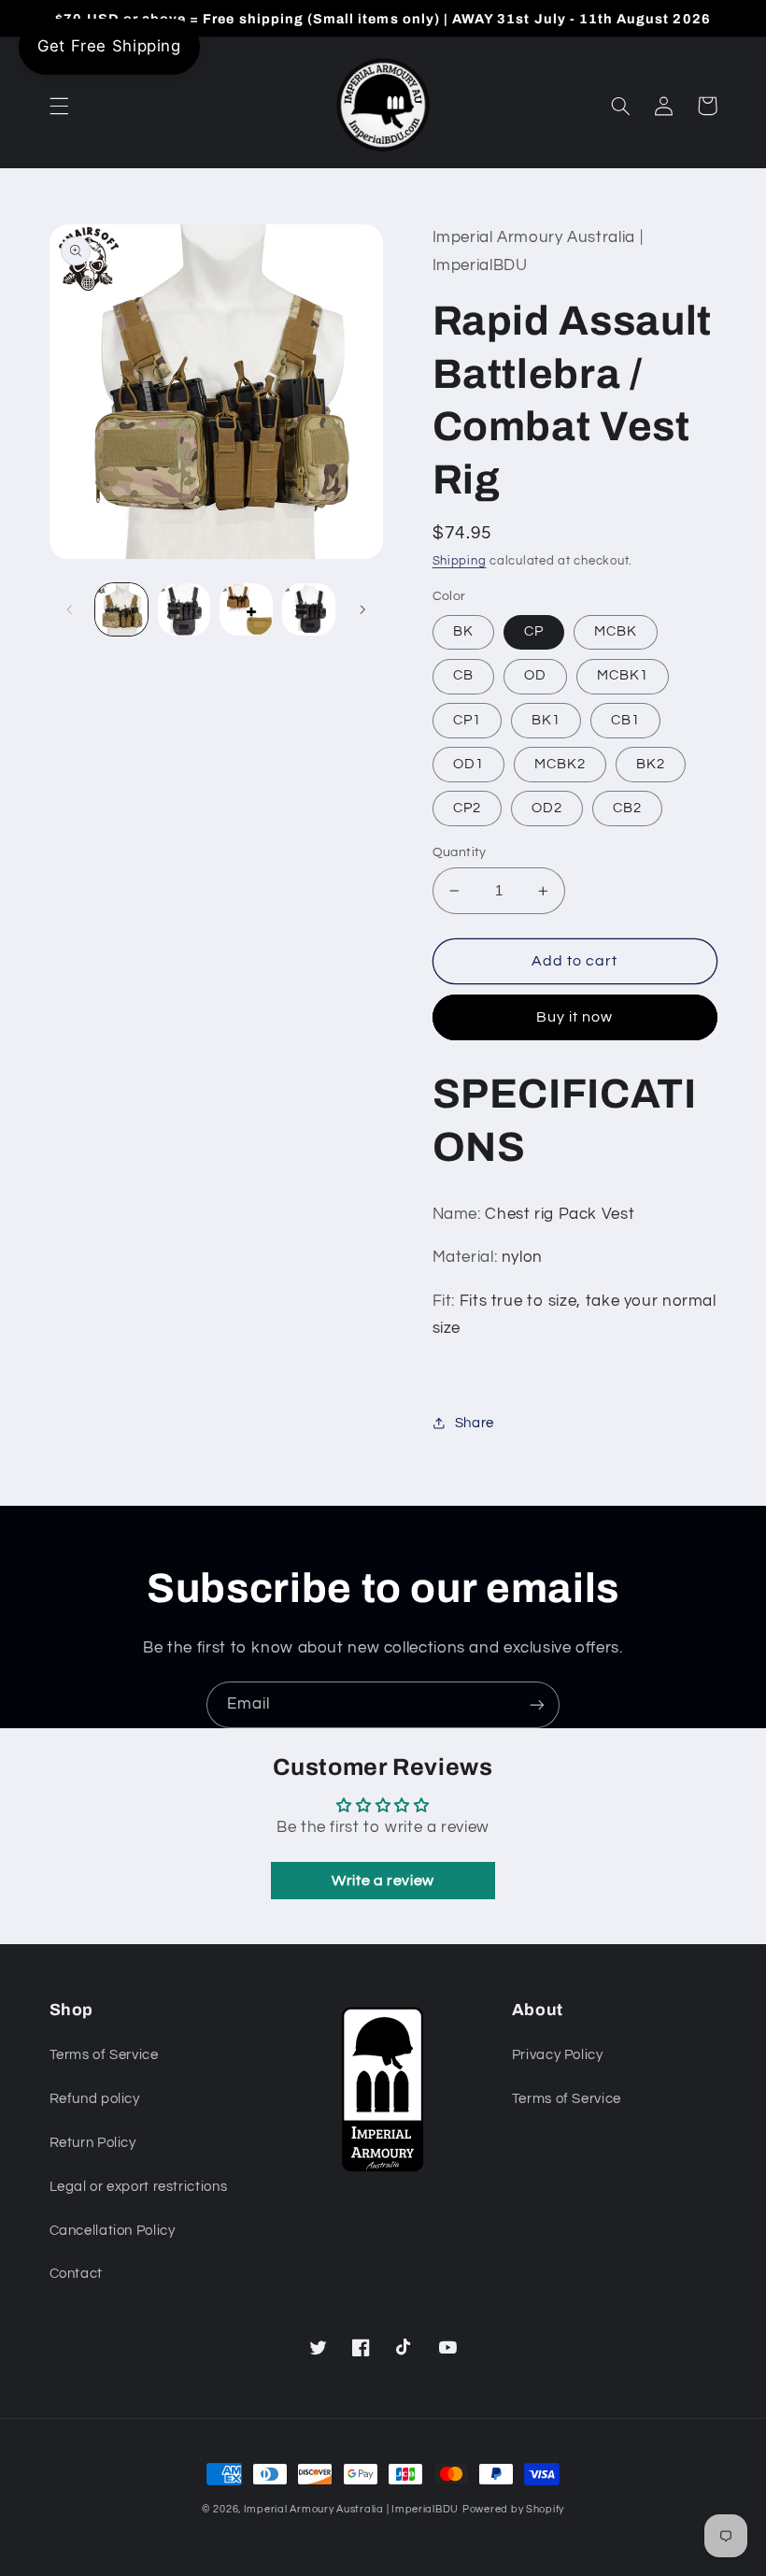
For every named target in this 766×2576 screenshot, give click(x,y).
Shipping (460, 561)
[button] (59, 106)
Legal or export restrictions (139, 2187)
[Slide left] (70, 609)
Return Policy (93, 2143)
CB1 (625, 720)
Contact (76, 2274)
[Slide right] (362, 609)
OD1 (468, 764)
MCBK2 (560, 764)
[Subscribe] (537, 1704)
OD (535, 675)
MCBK (616, 631)
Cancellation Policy (113, 2231)
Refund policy (95, 2099)
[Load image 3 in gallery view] (246, 609)
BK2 (651, 764)
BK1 (546, 720)
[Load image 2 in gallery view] (184, 609)
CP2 (467, 808)
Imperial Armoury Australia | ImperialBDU (351, 2509)
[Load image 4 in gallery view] (308, 609)
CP (534, 631)
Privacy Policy (558, 2055)
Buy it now (575, 1017)
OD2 (547, 808)
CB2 (627, 808)
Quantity (460, 852)
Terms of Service (104, 2055)
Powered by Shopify (513, 2509)
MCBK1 (623, 675)
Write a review (383, 1881)
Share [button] (475, 1423)
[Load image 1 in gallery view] (121, 609)
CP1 (467, 720)
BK (463, 631)
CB (463, 675)
